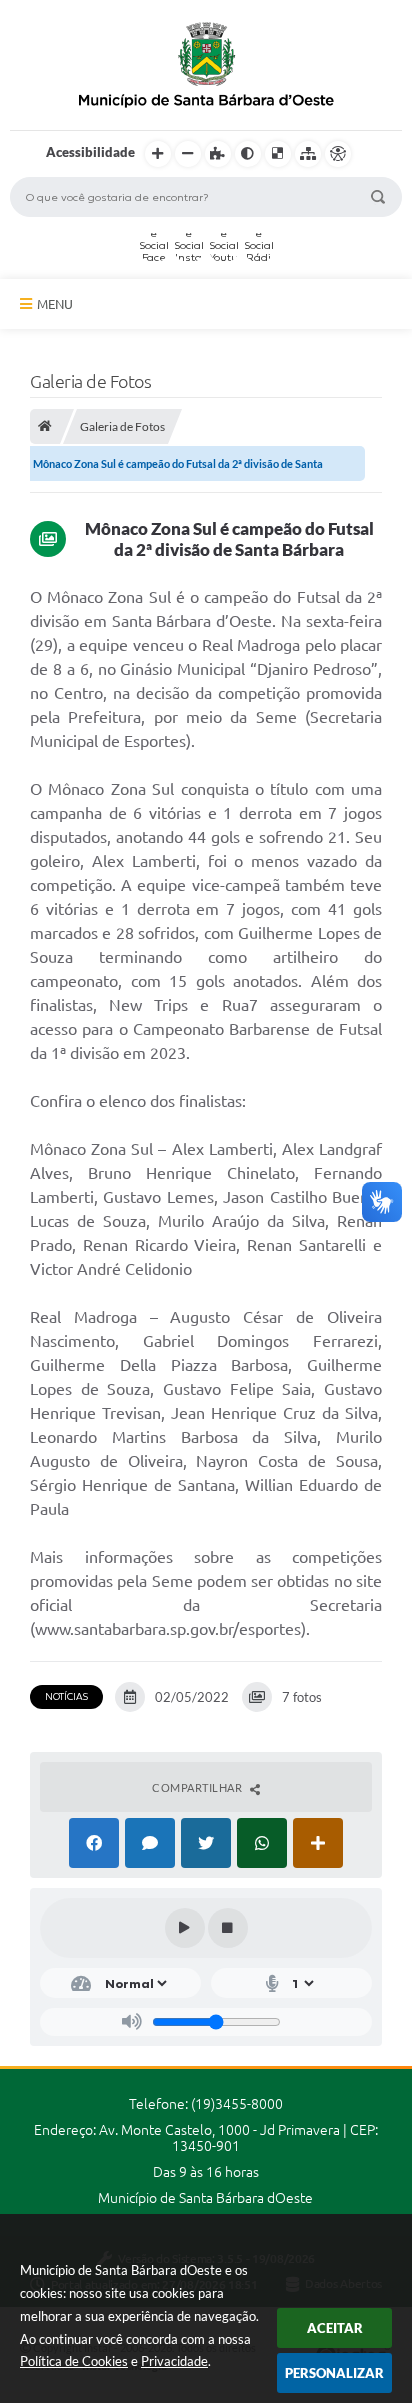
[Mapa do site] (308, 154)
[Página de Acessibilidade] (338, 154)
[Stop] (228, 1928)
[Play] (185, 1928)
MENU (55, 304)
